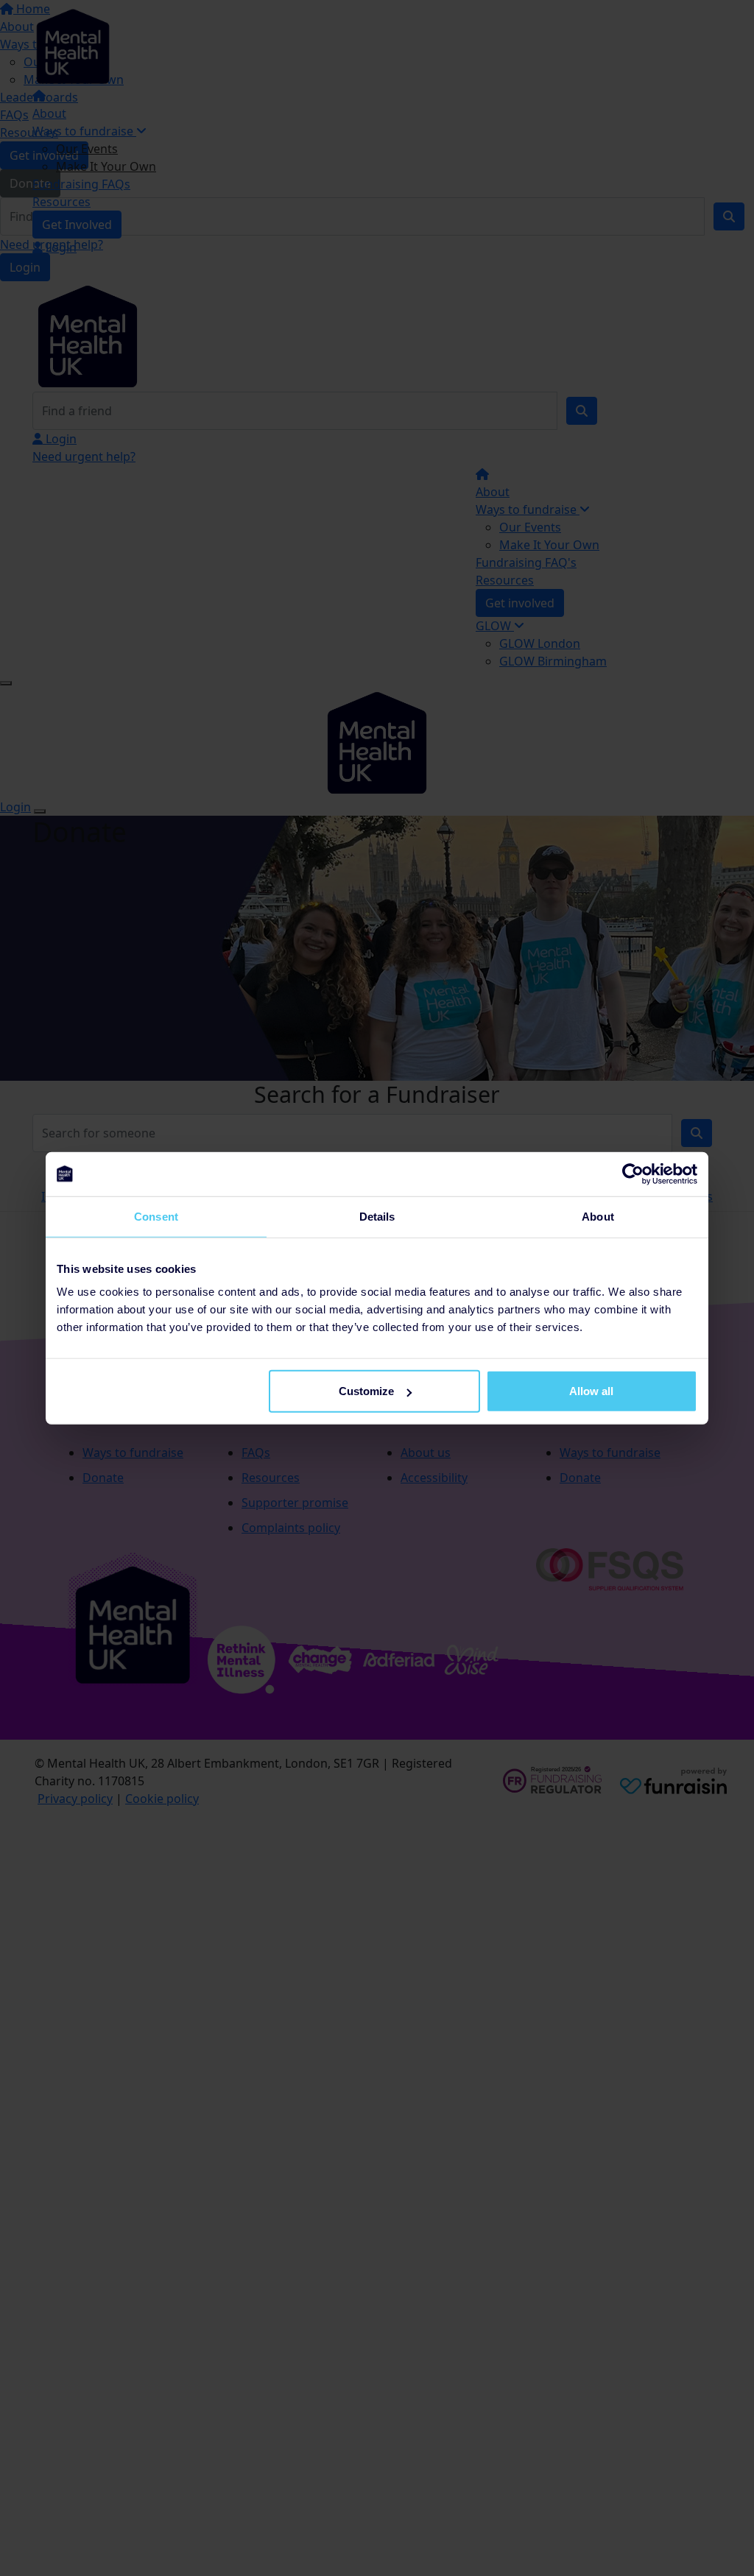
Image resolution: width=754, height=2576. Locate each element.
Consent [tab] (156, 1216)
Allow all (591, 1391)
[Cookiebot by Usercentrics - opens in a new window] (633, 1174)
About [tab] (598, 1216)
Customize (366, 1391)
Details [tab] (377, 1216)
